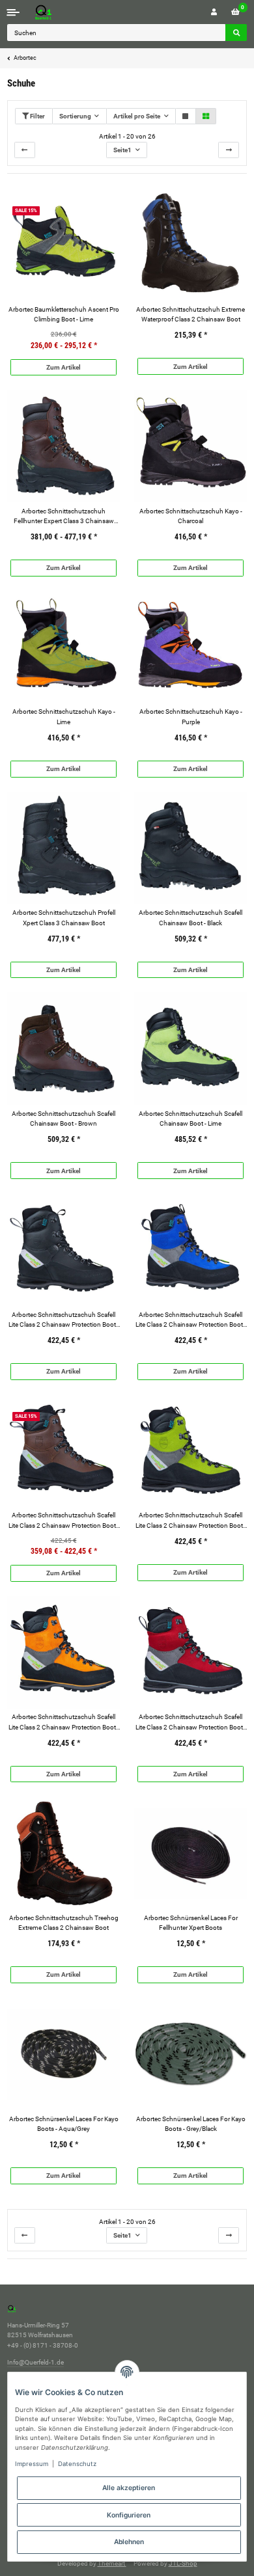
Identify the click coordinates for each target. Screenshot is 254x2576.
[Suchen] (236, 33)
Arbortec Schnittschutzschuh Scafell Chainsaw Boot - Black (190, 917)
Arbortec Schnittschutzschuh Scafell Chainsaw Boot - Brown (63, 1119)
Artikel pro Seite (137, 116)
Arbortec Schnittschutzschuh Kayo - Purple (191, 716)
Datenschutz (77, 2464)
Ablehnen (129, 2542)
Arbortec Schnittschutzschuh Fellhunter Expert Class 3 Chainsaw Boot (64, 517)
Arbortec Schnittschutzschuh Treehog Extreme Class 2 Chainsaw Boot (64, 1923)
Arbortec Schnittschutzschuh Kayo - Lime (64, 716)
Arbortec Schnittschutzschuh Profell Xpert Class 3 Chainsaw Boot (64, 917)
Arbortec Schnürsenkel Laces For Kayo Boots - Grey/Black (191, 2124)
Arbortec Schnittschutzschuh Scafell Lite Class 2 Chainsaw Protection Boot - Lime (191, 1521)
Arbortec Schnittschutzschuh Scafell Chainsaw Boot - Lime (190, 1119)
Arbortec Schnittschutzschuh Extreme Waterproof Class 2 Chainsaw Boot (190, 314)
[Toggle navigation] (13, 12)
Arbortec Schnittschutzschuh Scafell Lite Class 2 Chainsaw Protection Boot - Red (191, 1722)
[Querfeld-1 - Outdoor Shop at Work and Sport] (57, 12)
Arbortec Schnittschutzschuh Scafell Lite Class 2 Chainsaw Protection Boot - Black (64, 1320)
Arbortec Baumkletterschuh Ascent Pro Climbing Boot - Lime (64, 314)
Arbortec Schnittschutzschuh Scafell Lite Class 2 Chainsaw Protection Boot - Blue (191, 1320)
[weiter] (229, 150)
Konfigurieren (129, 2515)
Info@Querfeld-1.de (35, 2362)
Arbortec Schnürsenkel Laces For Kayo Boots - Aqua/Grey (64, 2124)
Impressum (32, 2464)
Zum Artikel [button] (63, 367)
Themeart (112, 2563)
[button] (214, 12)
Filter (37, 116)
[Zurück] (25, 150)
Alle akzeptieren (129, 2488)
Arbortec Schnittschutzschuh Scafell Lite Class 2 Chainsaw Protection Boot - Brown (64, 1521)
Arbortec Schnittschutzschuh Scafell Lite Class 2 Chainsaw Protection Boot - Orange (64, 1722)
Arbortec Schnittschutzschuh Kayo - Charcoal (191, 516)
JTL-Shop (183, 2563)
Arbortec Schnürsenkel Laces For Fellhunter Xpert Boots (191, 1923)
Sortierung (75, 116)
